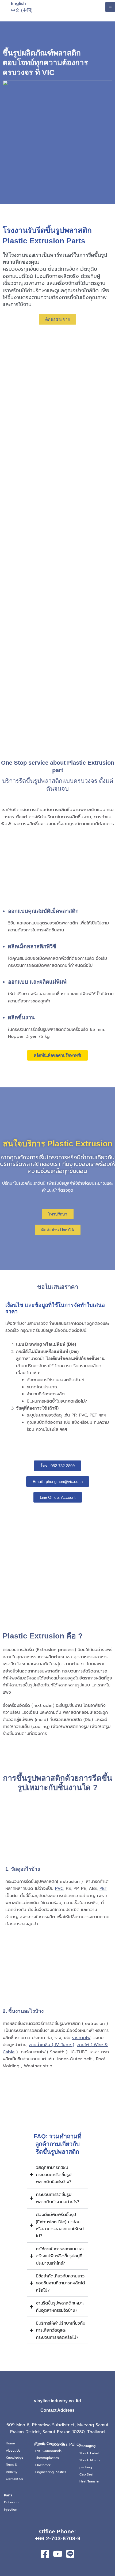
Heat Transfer (90, 2481)
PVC (59, 1889)
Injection (11, 2510)
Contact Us (14, 2479)
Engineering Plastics (51, 2472)
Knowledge (15, 2458)
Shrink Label (89, 2453)
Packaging (87, 2446)
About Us (13, 2451)
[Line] (70, 2554)
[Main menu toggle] (110, 7)
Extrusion (11, 2502)
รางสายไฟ (81, 2038)
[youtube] (58, 2554)
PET (103, 1889)
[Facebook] (45, 2554)
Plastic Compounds (50, 2444)
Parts (8, 2495)
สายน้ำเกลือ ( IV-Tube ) (52, 2045)
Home (10, 2443)
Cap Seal (86, 2474)
